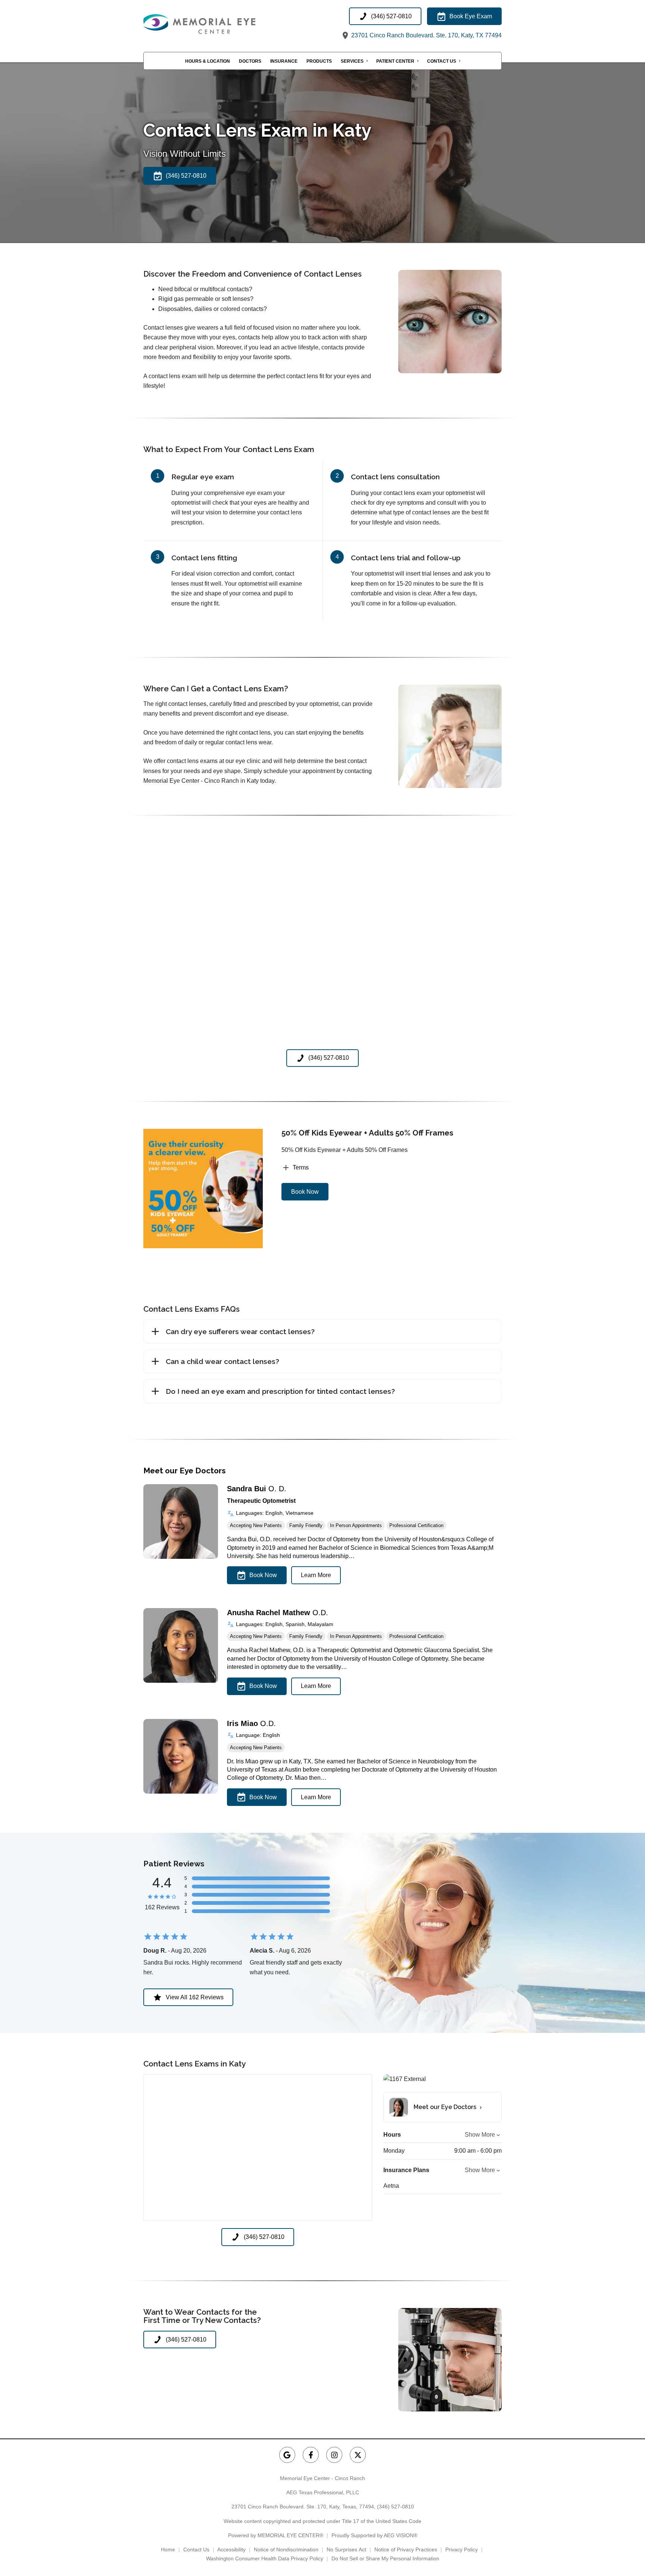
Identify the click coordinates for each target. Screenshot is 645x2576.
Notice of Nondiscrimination (286, 2549)
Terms (301, 1167)
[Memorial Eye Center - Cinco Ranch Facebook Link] (311, 2455)
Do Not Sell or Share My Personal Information (385, 2558)
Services (352, 61)
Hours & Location (208, 61)
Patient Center (395, 61)
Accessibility (231, 2549)
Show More (480, 2135)
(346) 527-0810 (395, 2507)
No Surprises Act (346, 2549)
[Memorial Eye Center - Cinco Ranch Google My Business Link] (287, 2455)
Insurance (284, 61)
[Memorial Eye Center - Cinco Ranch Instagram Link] (334, 2455)
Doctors (250, 61)
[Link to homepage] (218, 24)
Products (319, 61)
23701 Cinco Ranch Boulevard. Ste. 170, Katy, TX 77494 (426, 35)
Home (168, 2549)
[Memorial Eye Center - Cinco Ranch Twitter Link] (358, 2455)
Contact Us (442, 61)
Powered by (276, 2535)
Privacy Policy (462, 2549)
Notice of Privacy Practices (406, 2549)
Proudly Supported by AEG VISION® (374, 2535)
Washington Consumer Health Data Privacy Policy (265, 2558)
